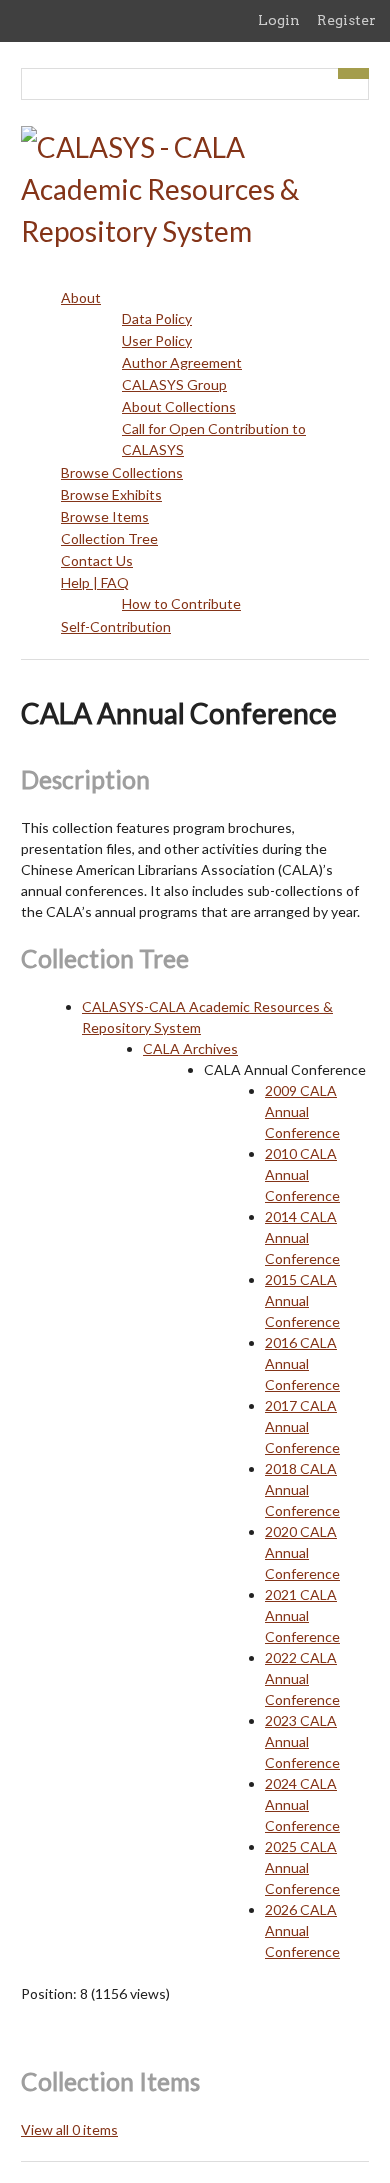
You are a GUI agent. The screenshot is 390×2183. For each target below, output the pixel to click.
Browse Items (105, 516)
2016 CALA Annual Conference (302, 1363)
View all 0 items (69, 2129)
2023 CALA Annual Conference (302, 1741)
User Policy (157, 340)
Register (346, 20)
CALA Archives (190, 1048)
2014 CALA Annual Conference (302, 1237)
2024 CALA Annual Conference (302, 1804)
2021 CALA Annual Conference (302, 1615)
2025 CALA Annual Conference (302, 1867)
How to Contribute (181, 603)
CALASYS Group (174, 384)
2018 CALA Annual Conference (302, 1489)
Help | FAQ (95, 582)
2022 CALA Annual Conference (302, 1678)
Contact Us (97, 560)
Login (279, 20)
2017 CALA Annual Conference (302, 1426)
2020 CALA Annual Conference (302, 1552)
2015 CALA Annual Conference (302, 1300)
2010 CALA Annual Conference (302, 1174)
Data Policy (157, 318)
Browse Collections (122, 472)
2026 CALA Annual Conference (302, 1930)
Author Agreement (182, 362)
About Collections (179, 406)
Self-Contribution (116, 626)
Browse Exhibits (111, 494)
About (81, 297)
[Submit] (354, 73)
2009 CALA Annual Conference (302, 1111)
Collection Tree (109, 538)
